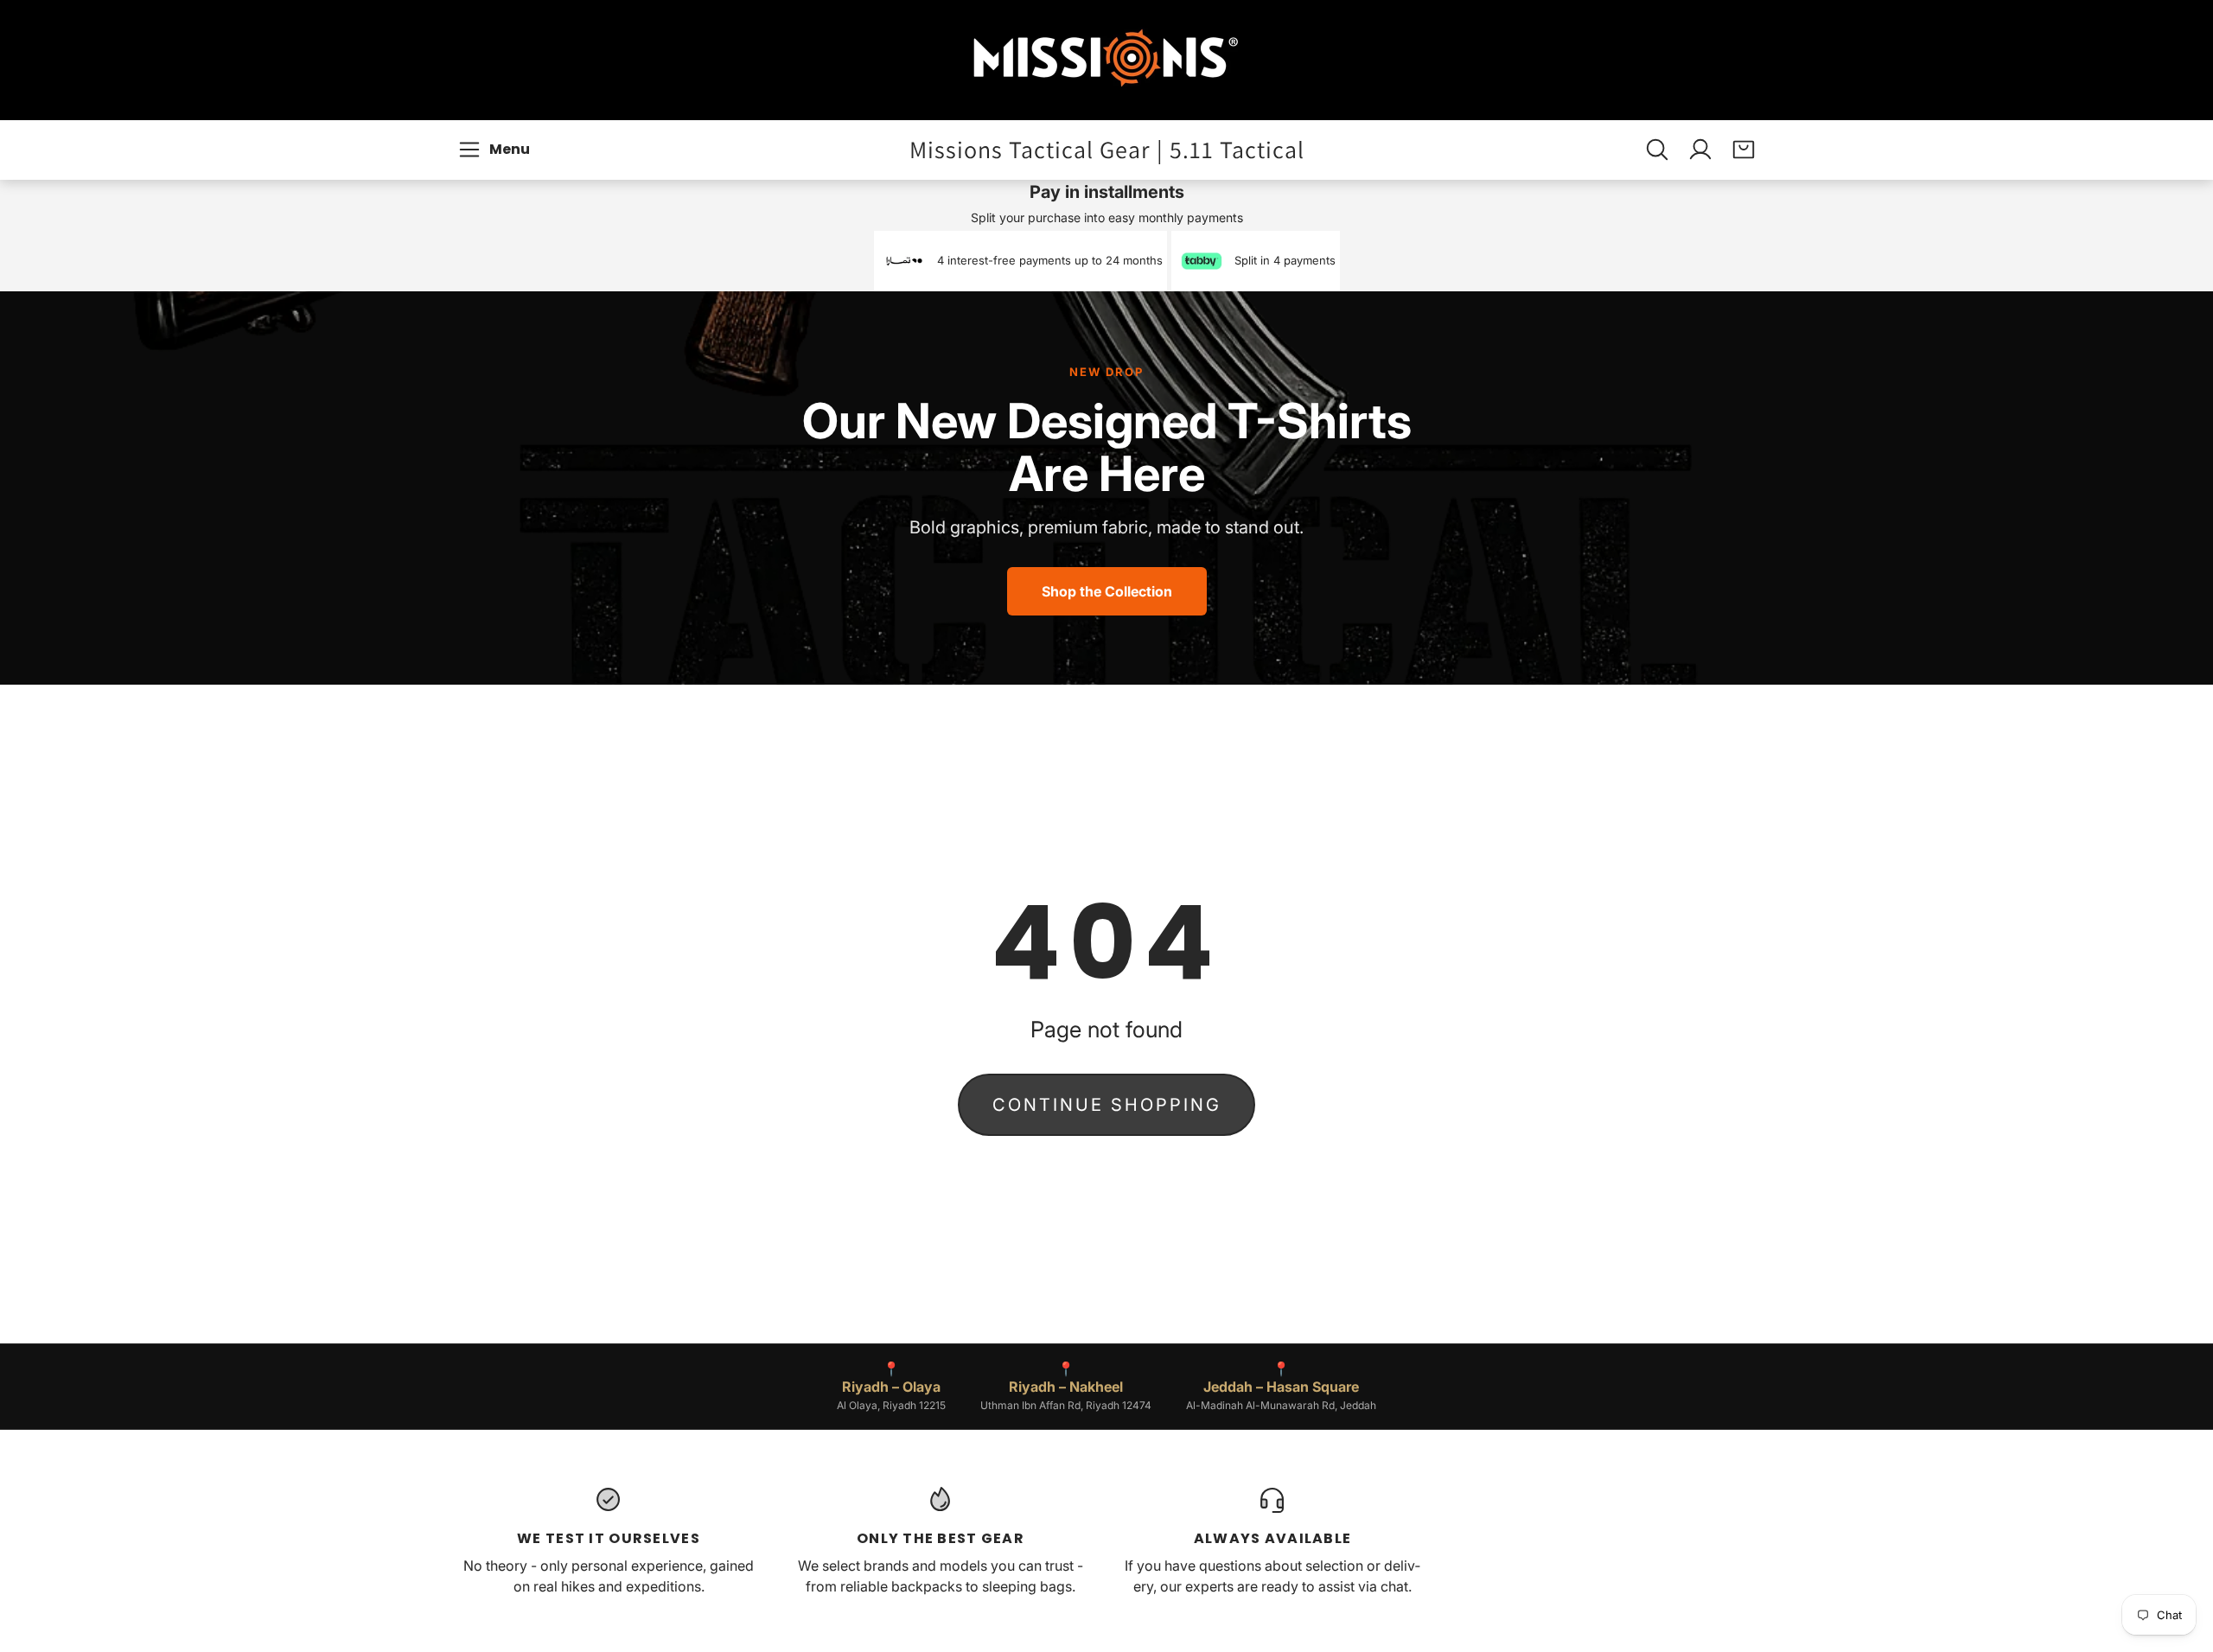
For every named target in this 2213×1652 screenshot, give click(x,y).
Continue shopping (1107, 1105)
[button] (497, 150)
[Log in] (1700, 150)
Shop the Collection (1107, 591)
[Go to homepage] (1106, 60)
